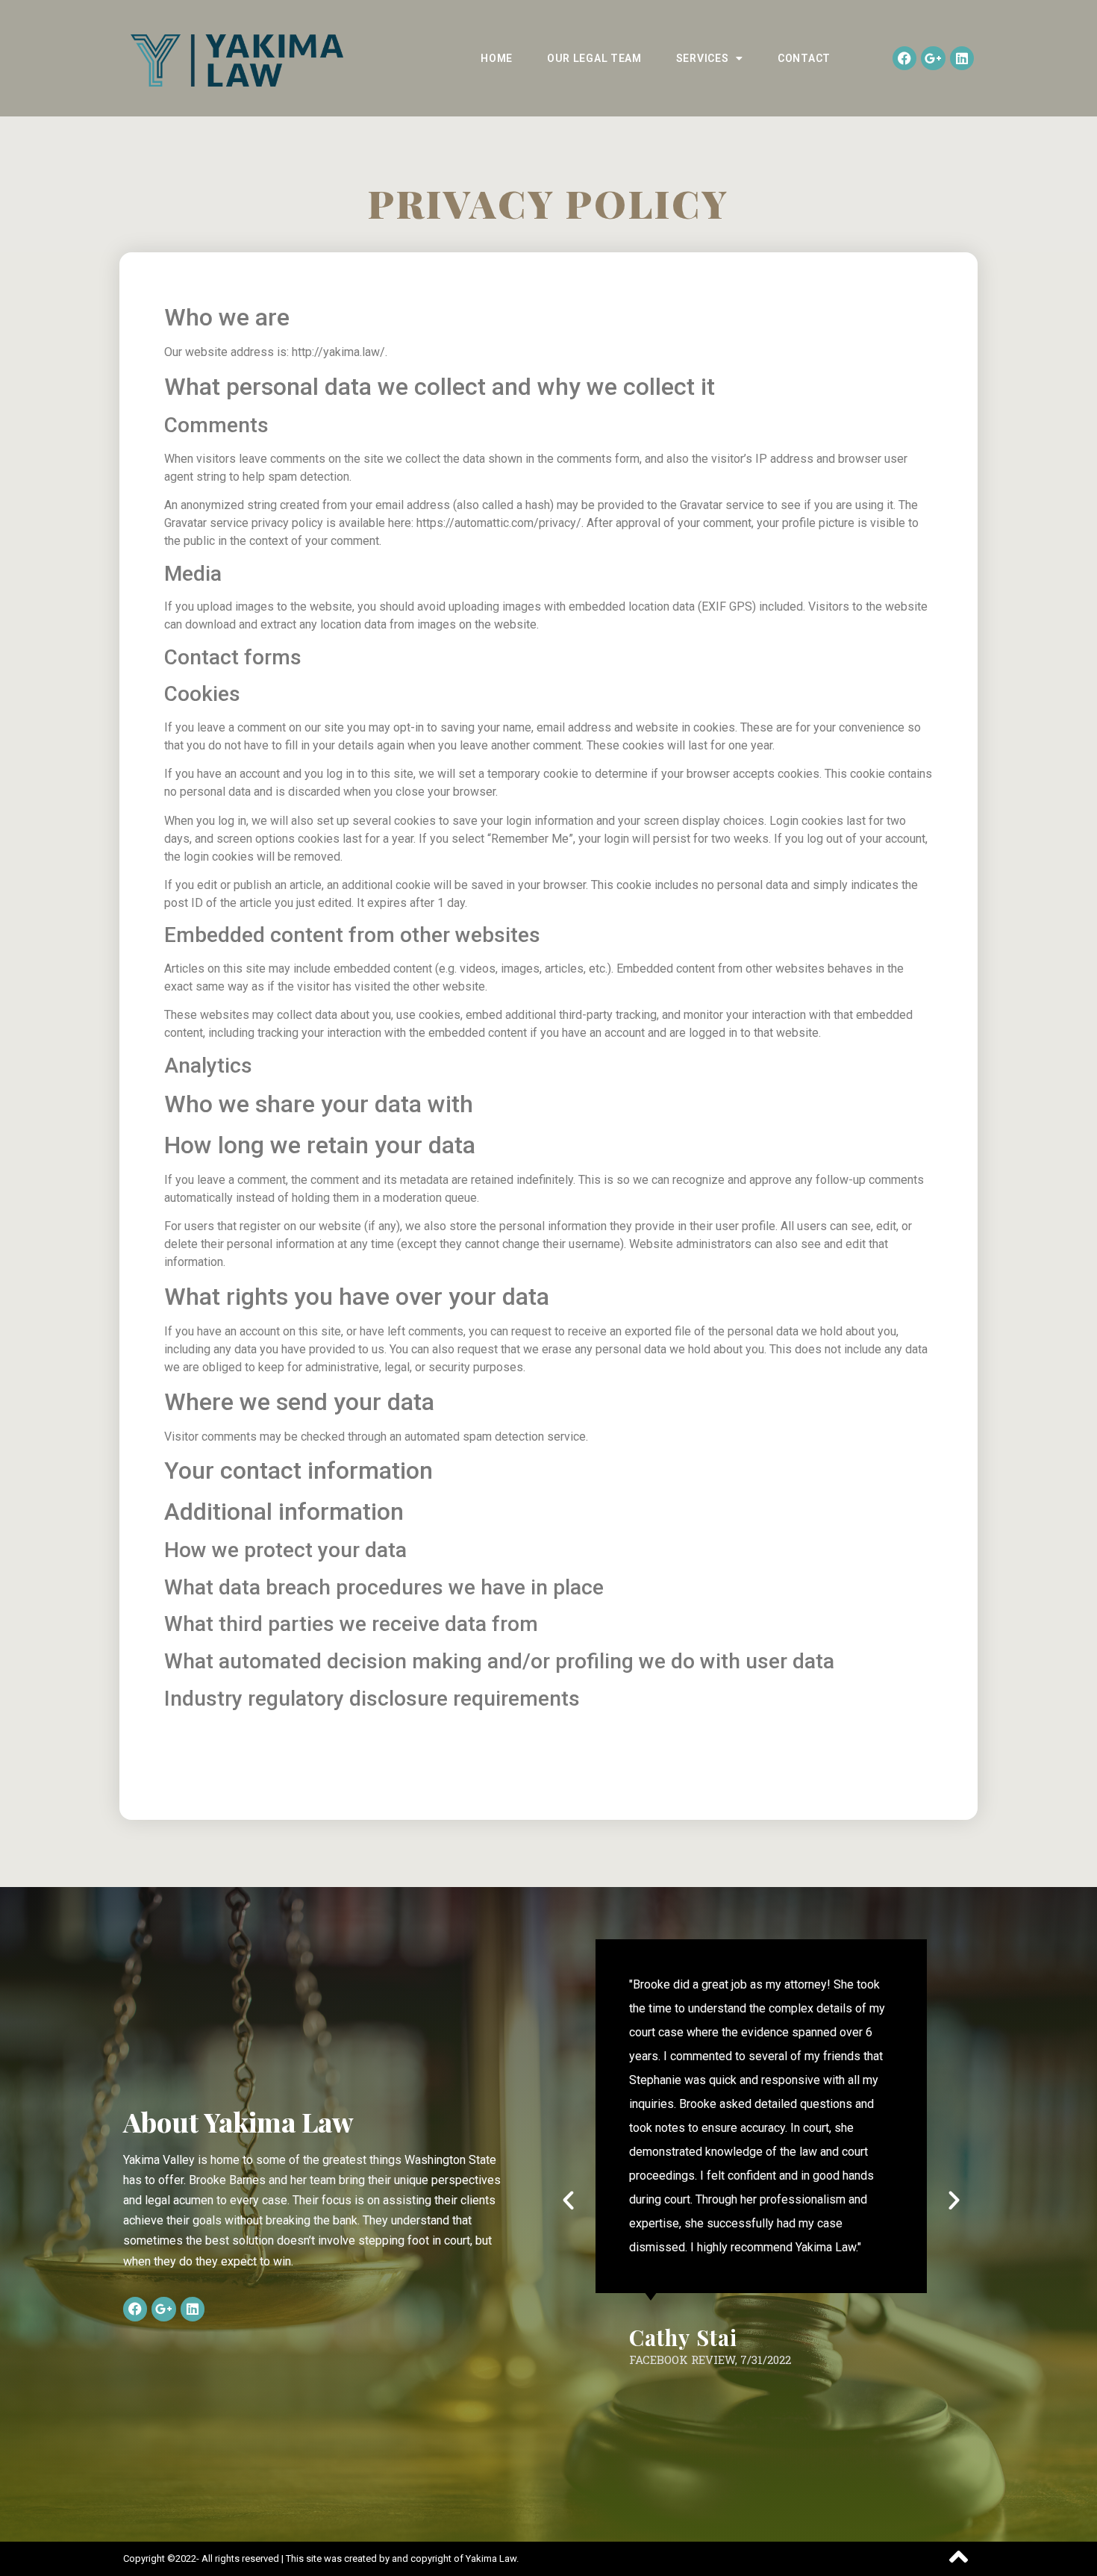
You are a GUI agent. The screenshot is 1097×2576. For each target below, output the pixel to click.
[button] (568, 2199)
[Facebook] (904, 58)
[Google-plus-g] (933, 58)
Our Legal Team (594, 58)
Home (497, 58)
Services (703, 58)
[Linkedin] (962, 58)
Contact (804, 58)
